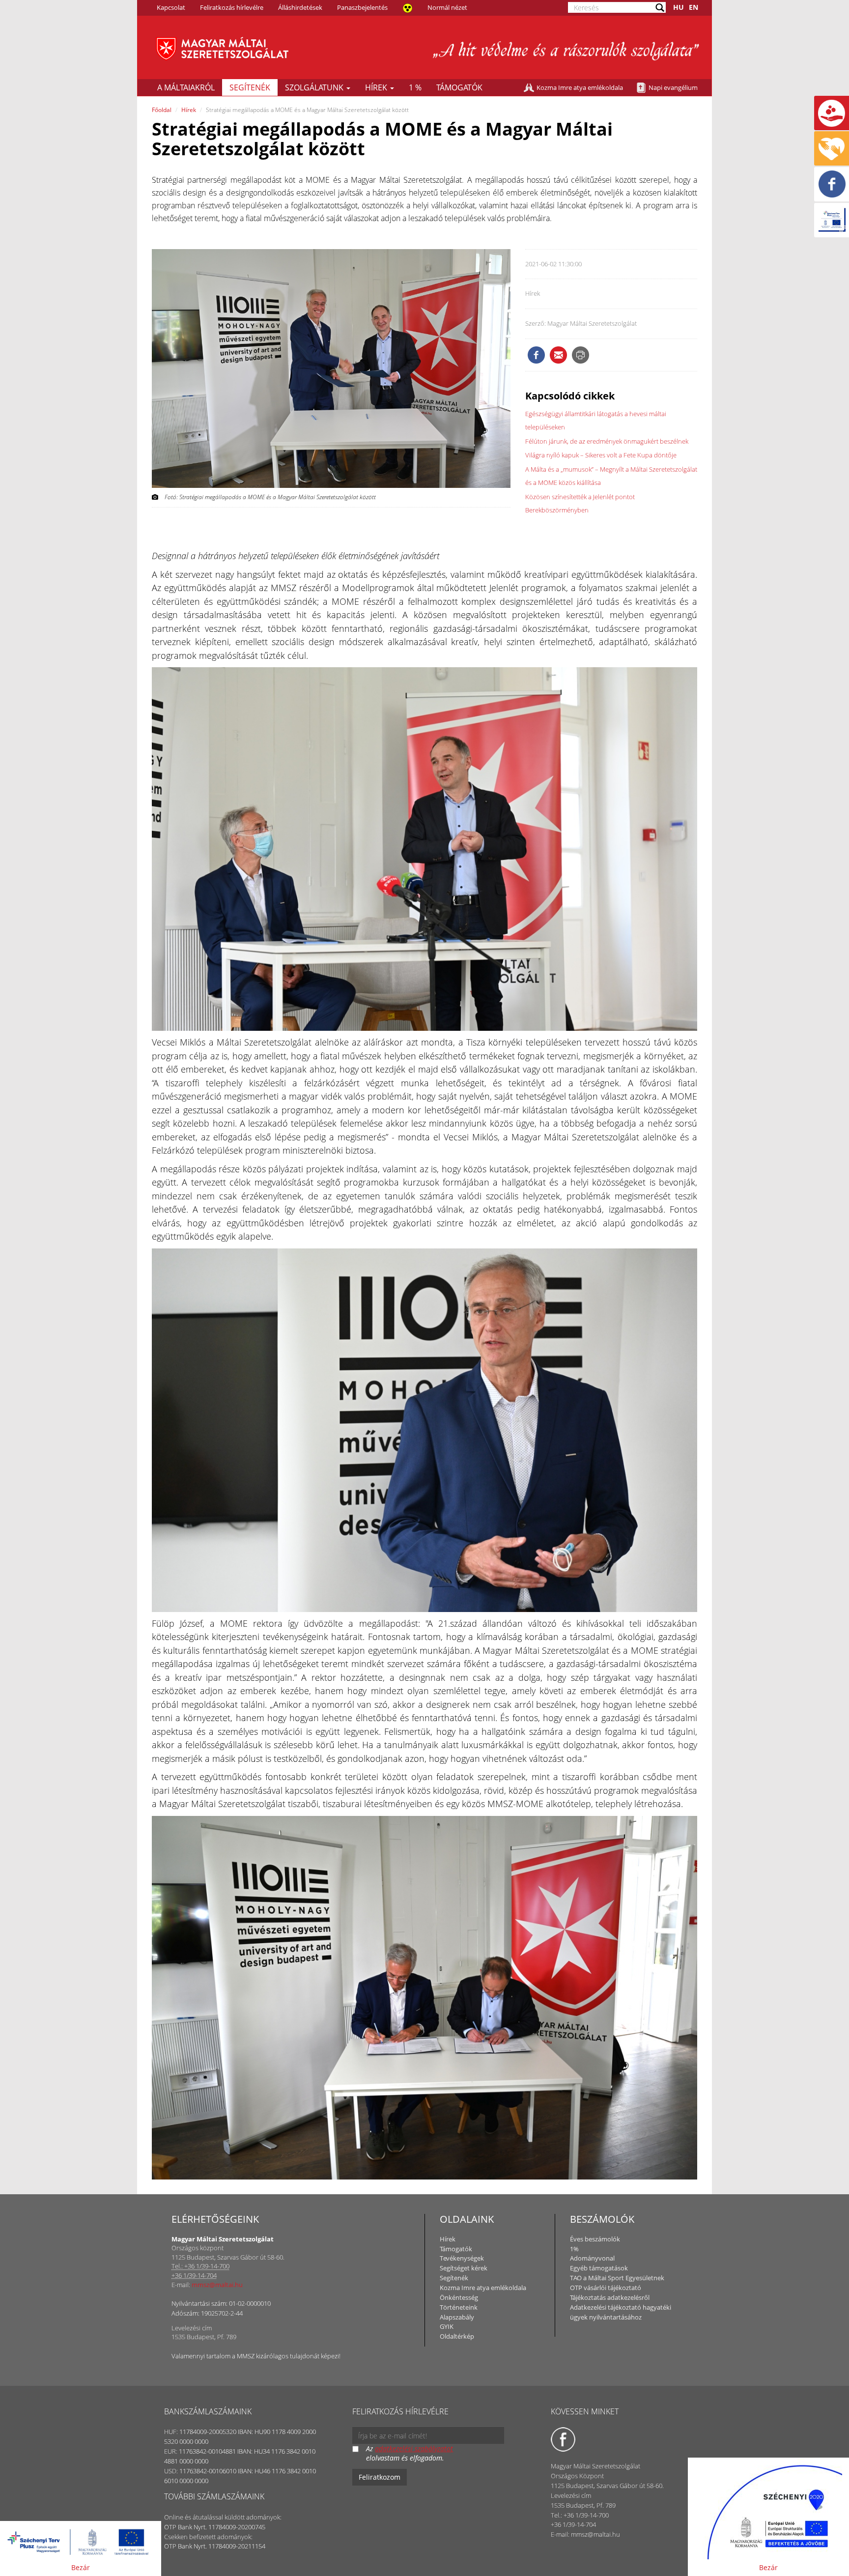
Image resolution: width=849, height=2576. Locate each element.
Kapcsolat (171, 7)
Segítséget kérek (464, 2268)
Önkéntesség (459, 2297)
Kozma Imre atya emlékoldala (580, 87)
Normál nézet (447, 7)
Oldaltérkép (457, 2336)
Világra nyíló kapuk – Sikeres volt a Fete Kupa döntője (601, 455)
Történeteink (459, 2307)
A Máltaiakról (186, 87)
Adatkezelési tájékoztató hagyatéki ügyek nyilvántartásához (621, 2312)
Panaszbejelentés (362, 7)
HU (679, 7)
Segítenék (250, 87)
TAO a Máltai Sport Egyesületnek (617, 2278)
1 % (415, 87)
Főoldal (162, 110)
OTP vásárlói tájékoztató (606, 2288)
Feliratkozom (380, 2477)
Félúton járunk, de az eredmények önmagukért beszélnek (607, 441)
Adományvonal (592, 2258)
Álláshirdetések (300, 7)
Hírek (377, 87)
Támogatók (459, 87)
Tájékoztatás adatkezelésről (610, 2297)
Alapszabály (457, 2317)
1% (574, 2249)
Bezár (81, 2567)
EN (693, 7)
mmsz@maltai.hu (217, 2285)
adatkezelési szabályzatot (414, 2449)
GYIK (447, 2326)
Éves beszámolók (595, 2239)
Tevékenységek (462, 2258)
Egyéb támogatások (599, 2268)
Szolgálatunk (315, 87)
